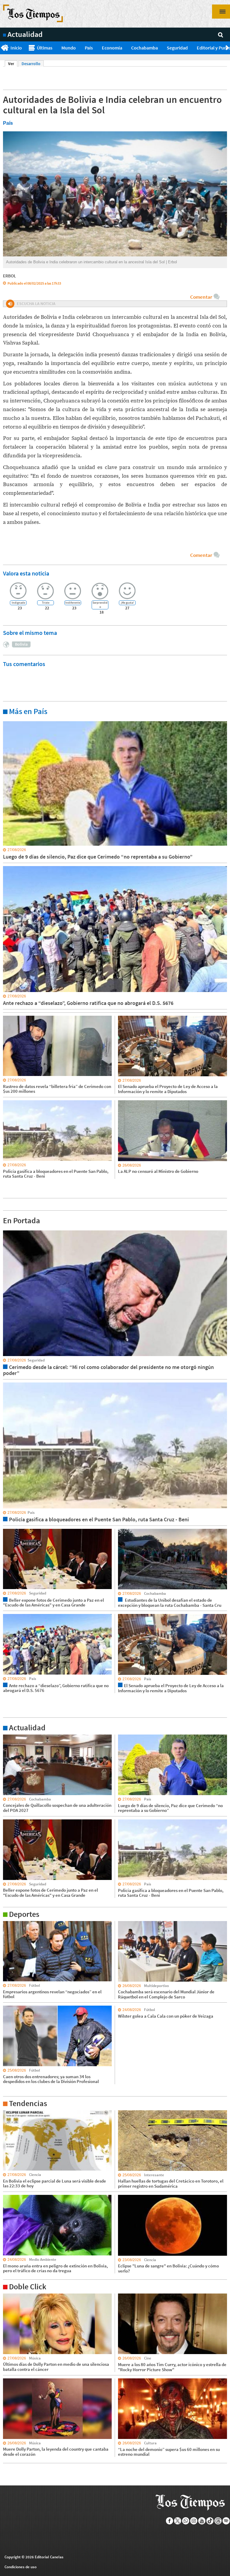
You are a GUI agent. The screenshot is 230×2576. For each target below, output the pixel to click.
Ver (13, 64)
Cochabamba (144, 48)
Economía (112, 48)
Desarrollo (31, 64)
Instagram (194, 2521)
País (89, 48)
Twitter (178, 2521)
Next (228, 48)
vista (7, 1230)
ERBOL (10, 276)
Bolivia (21, 644)
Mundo (69, 48)
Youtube (202, 2521)
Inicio (16, 48)
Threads (218, 2521)
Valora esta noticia (26, 573)
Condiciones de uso (21, 2567)
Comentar (201, 297)
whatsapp (186, 2521)
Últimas (45, 48)
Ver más (10, 721)
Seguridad (177, 48)
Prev (2, 48)
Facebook (170, 2521)
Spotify (226, 2521)
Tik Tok (210, 2521)
